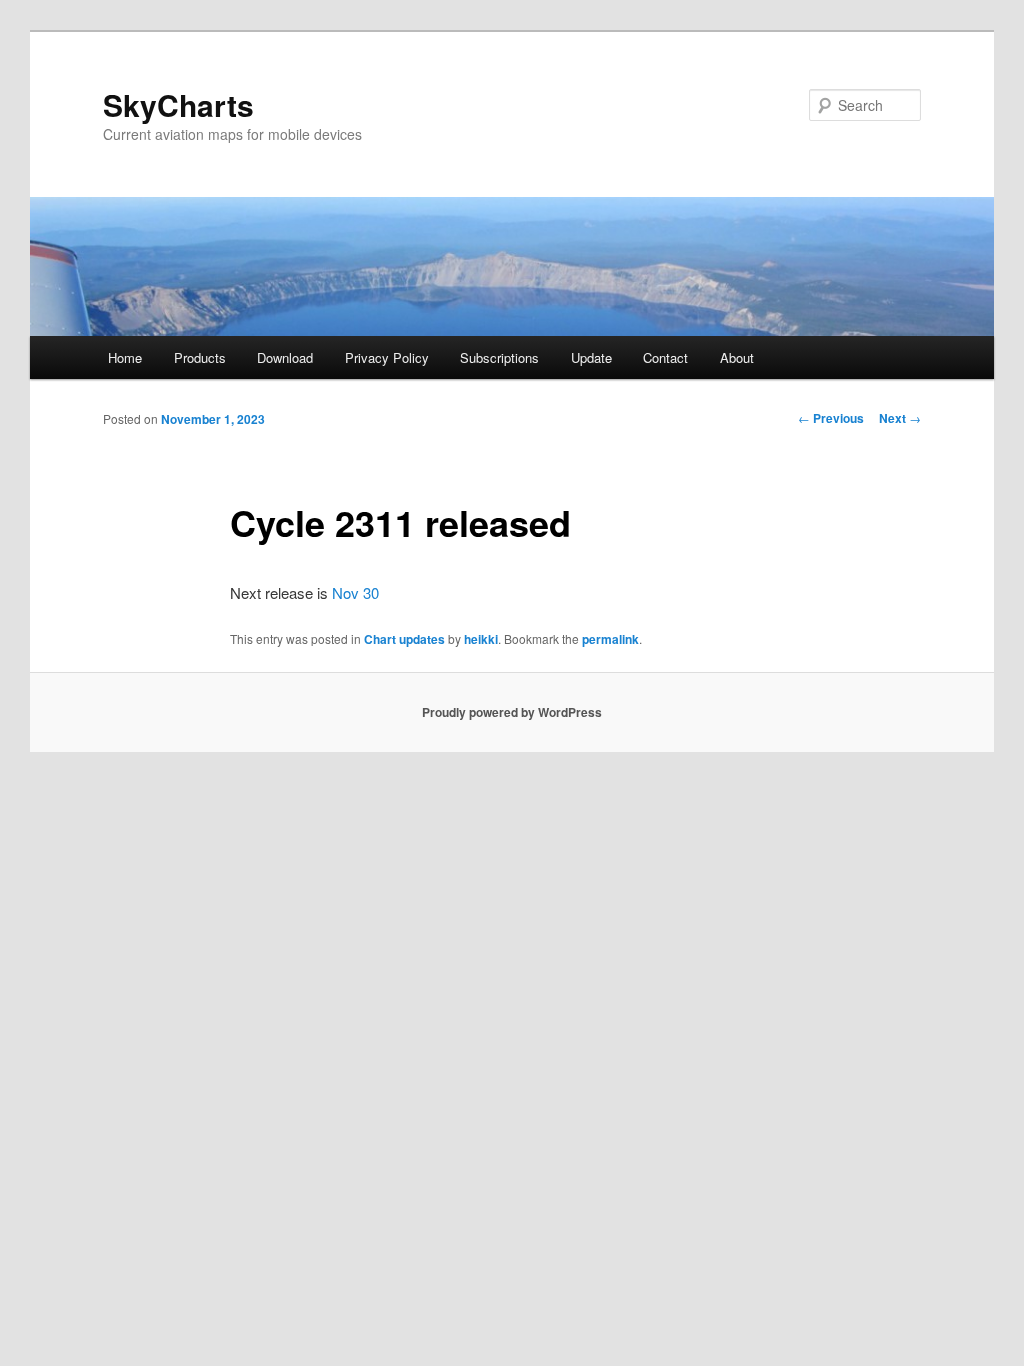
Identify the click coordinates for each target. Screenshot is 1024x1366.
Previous (831, 418)
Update (591, 357)
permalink (610, 639)
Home (125, 357)
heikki (481, 639)
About (737, 357)
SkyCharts (178, 104)
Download (285, 357)
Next (900, 418)
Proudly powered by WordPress (512, 712)
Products (200, 357)
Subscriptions (499, 357)
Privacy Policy (387, 357)
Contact (665, 357)
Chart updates (404, 639)
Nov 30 (355, 592)
